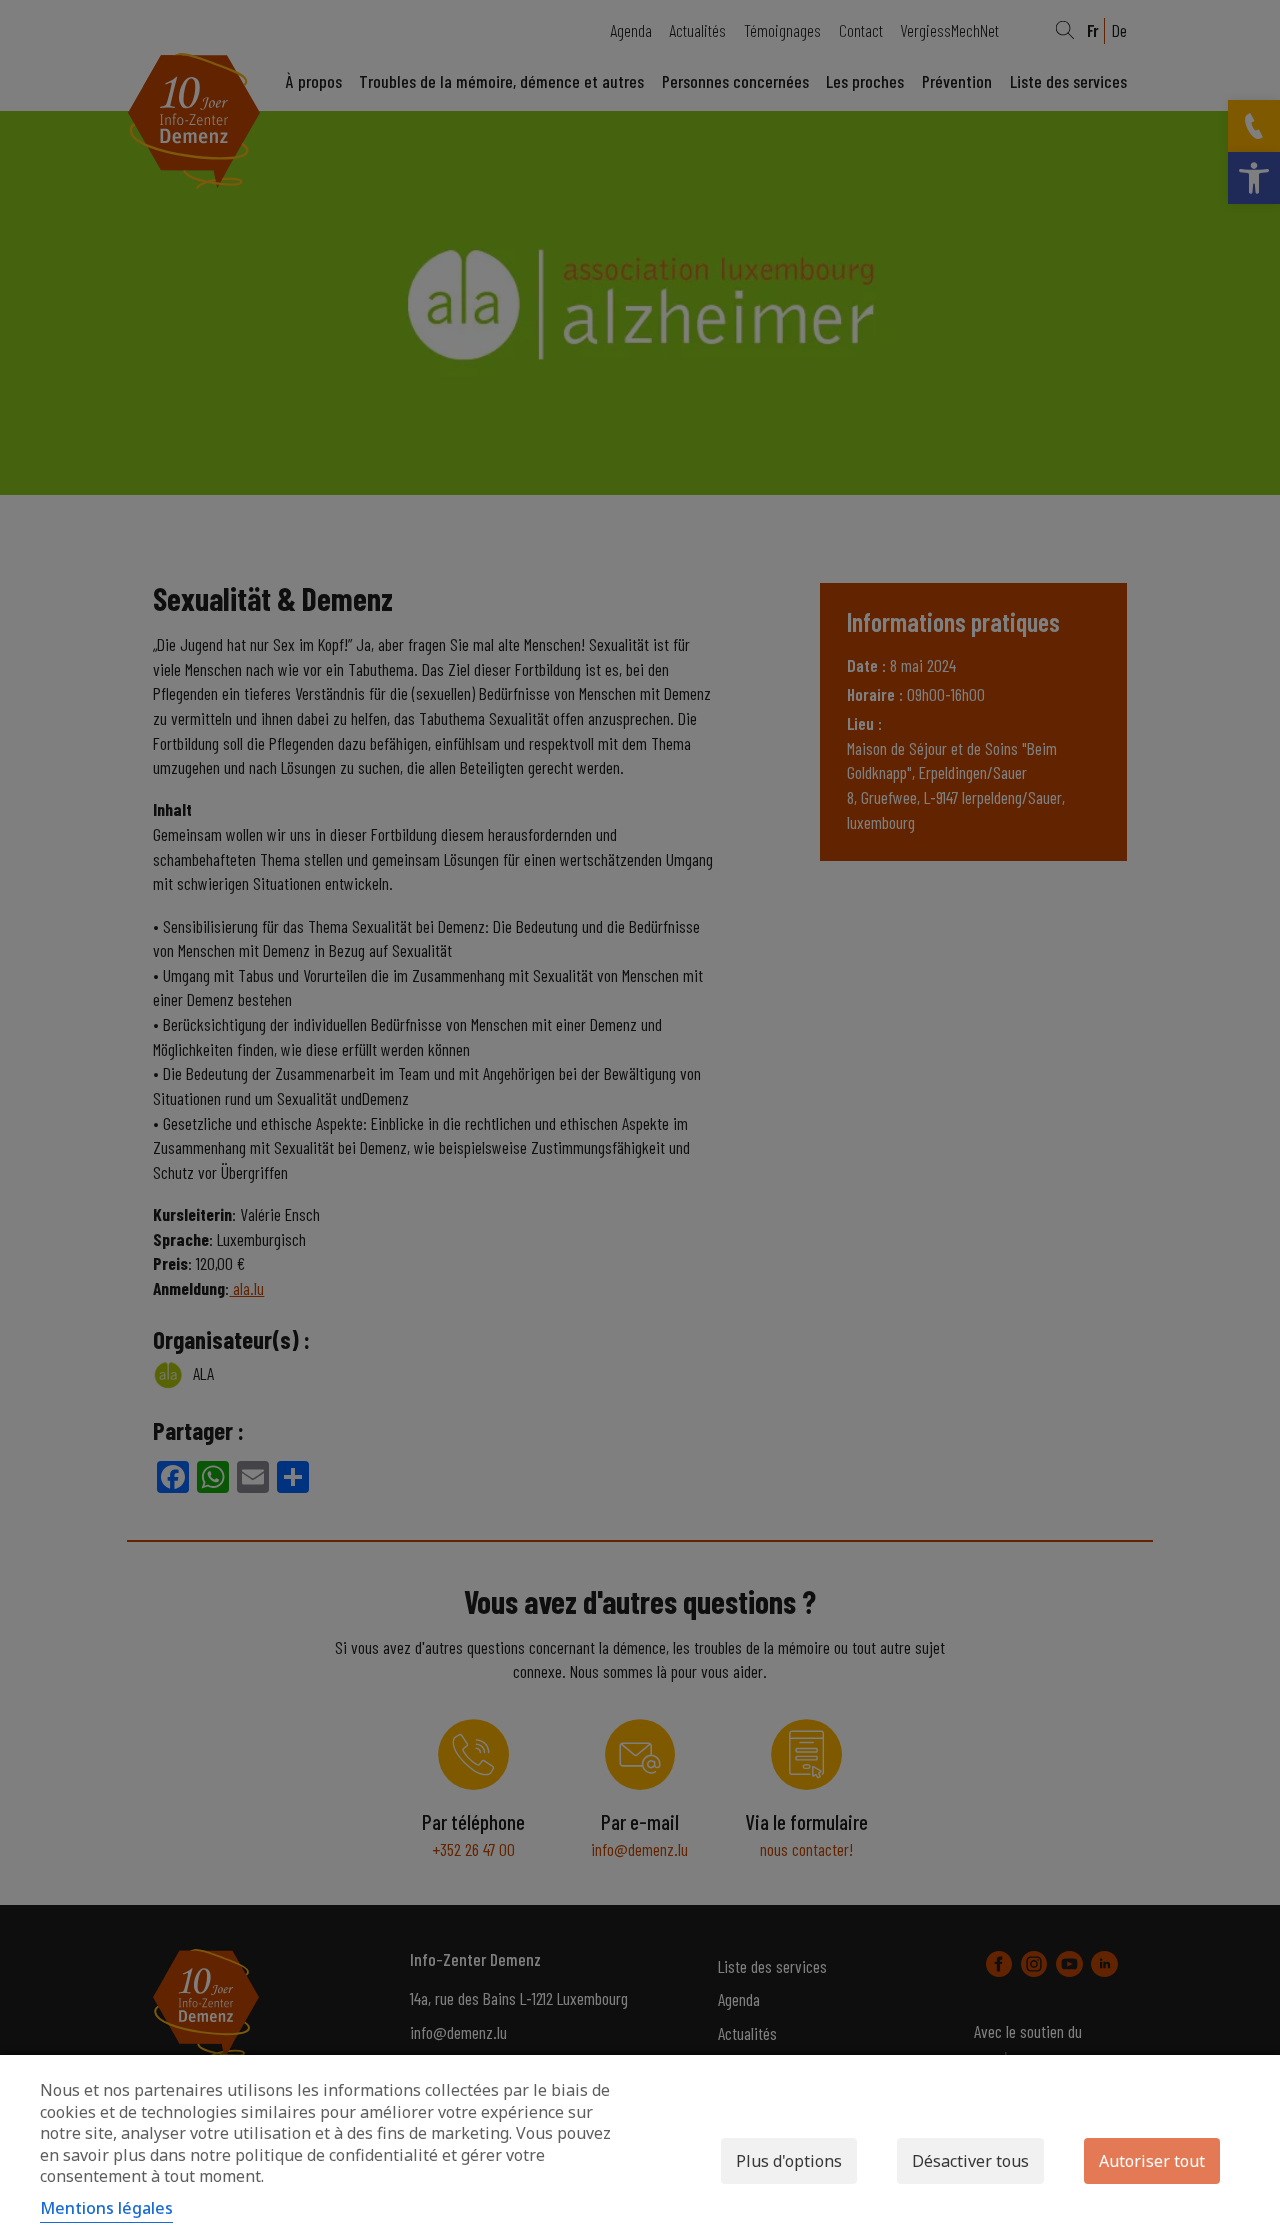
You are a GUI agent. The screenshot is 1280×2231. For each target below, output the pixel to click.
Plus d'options (789, 2161)
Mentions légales (106, 2208)
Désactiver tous (970, 2161)
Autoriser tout (1152, 2161)
